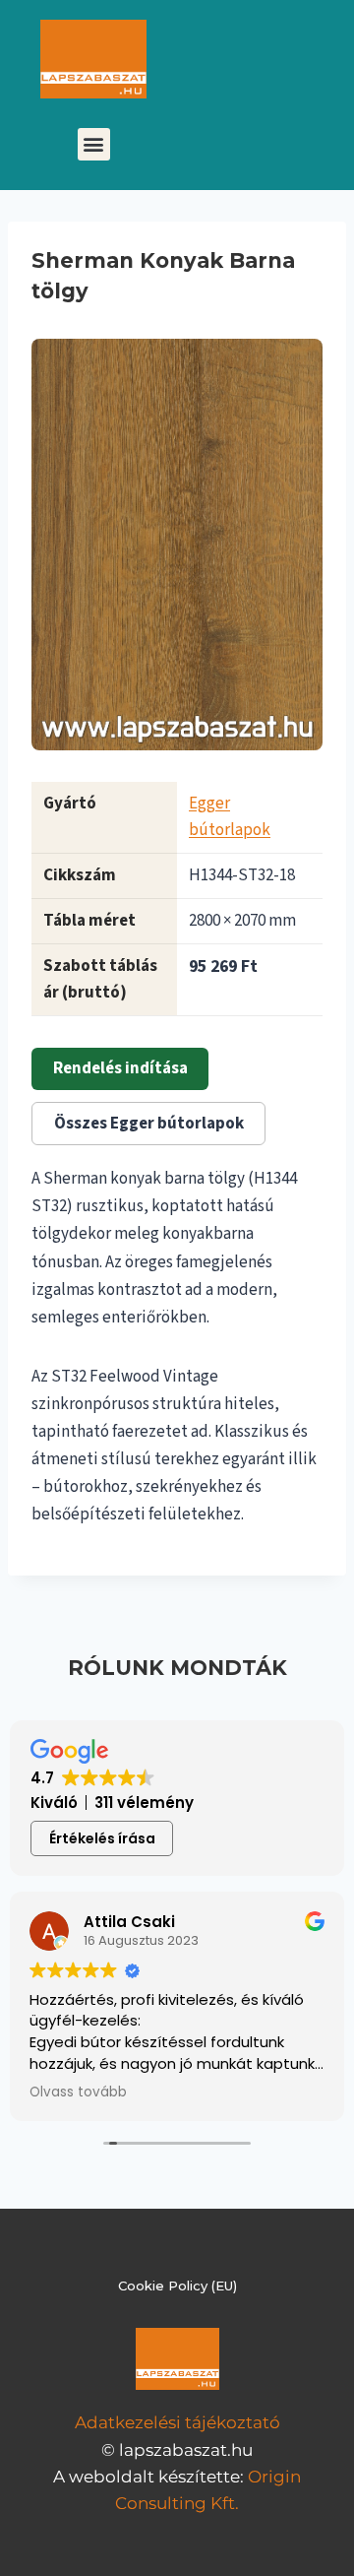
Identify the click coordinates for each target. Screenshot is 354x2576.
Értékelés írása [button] (102, 1838)
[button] (94, 144)
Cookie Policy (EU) (177, 2286)
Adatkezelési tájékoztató (177, 2422)
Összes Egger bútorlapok (149, 1124)
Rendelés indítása (120, 1068)
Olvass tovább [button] (78, 2093)
